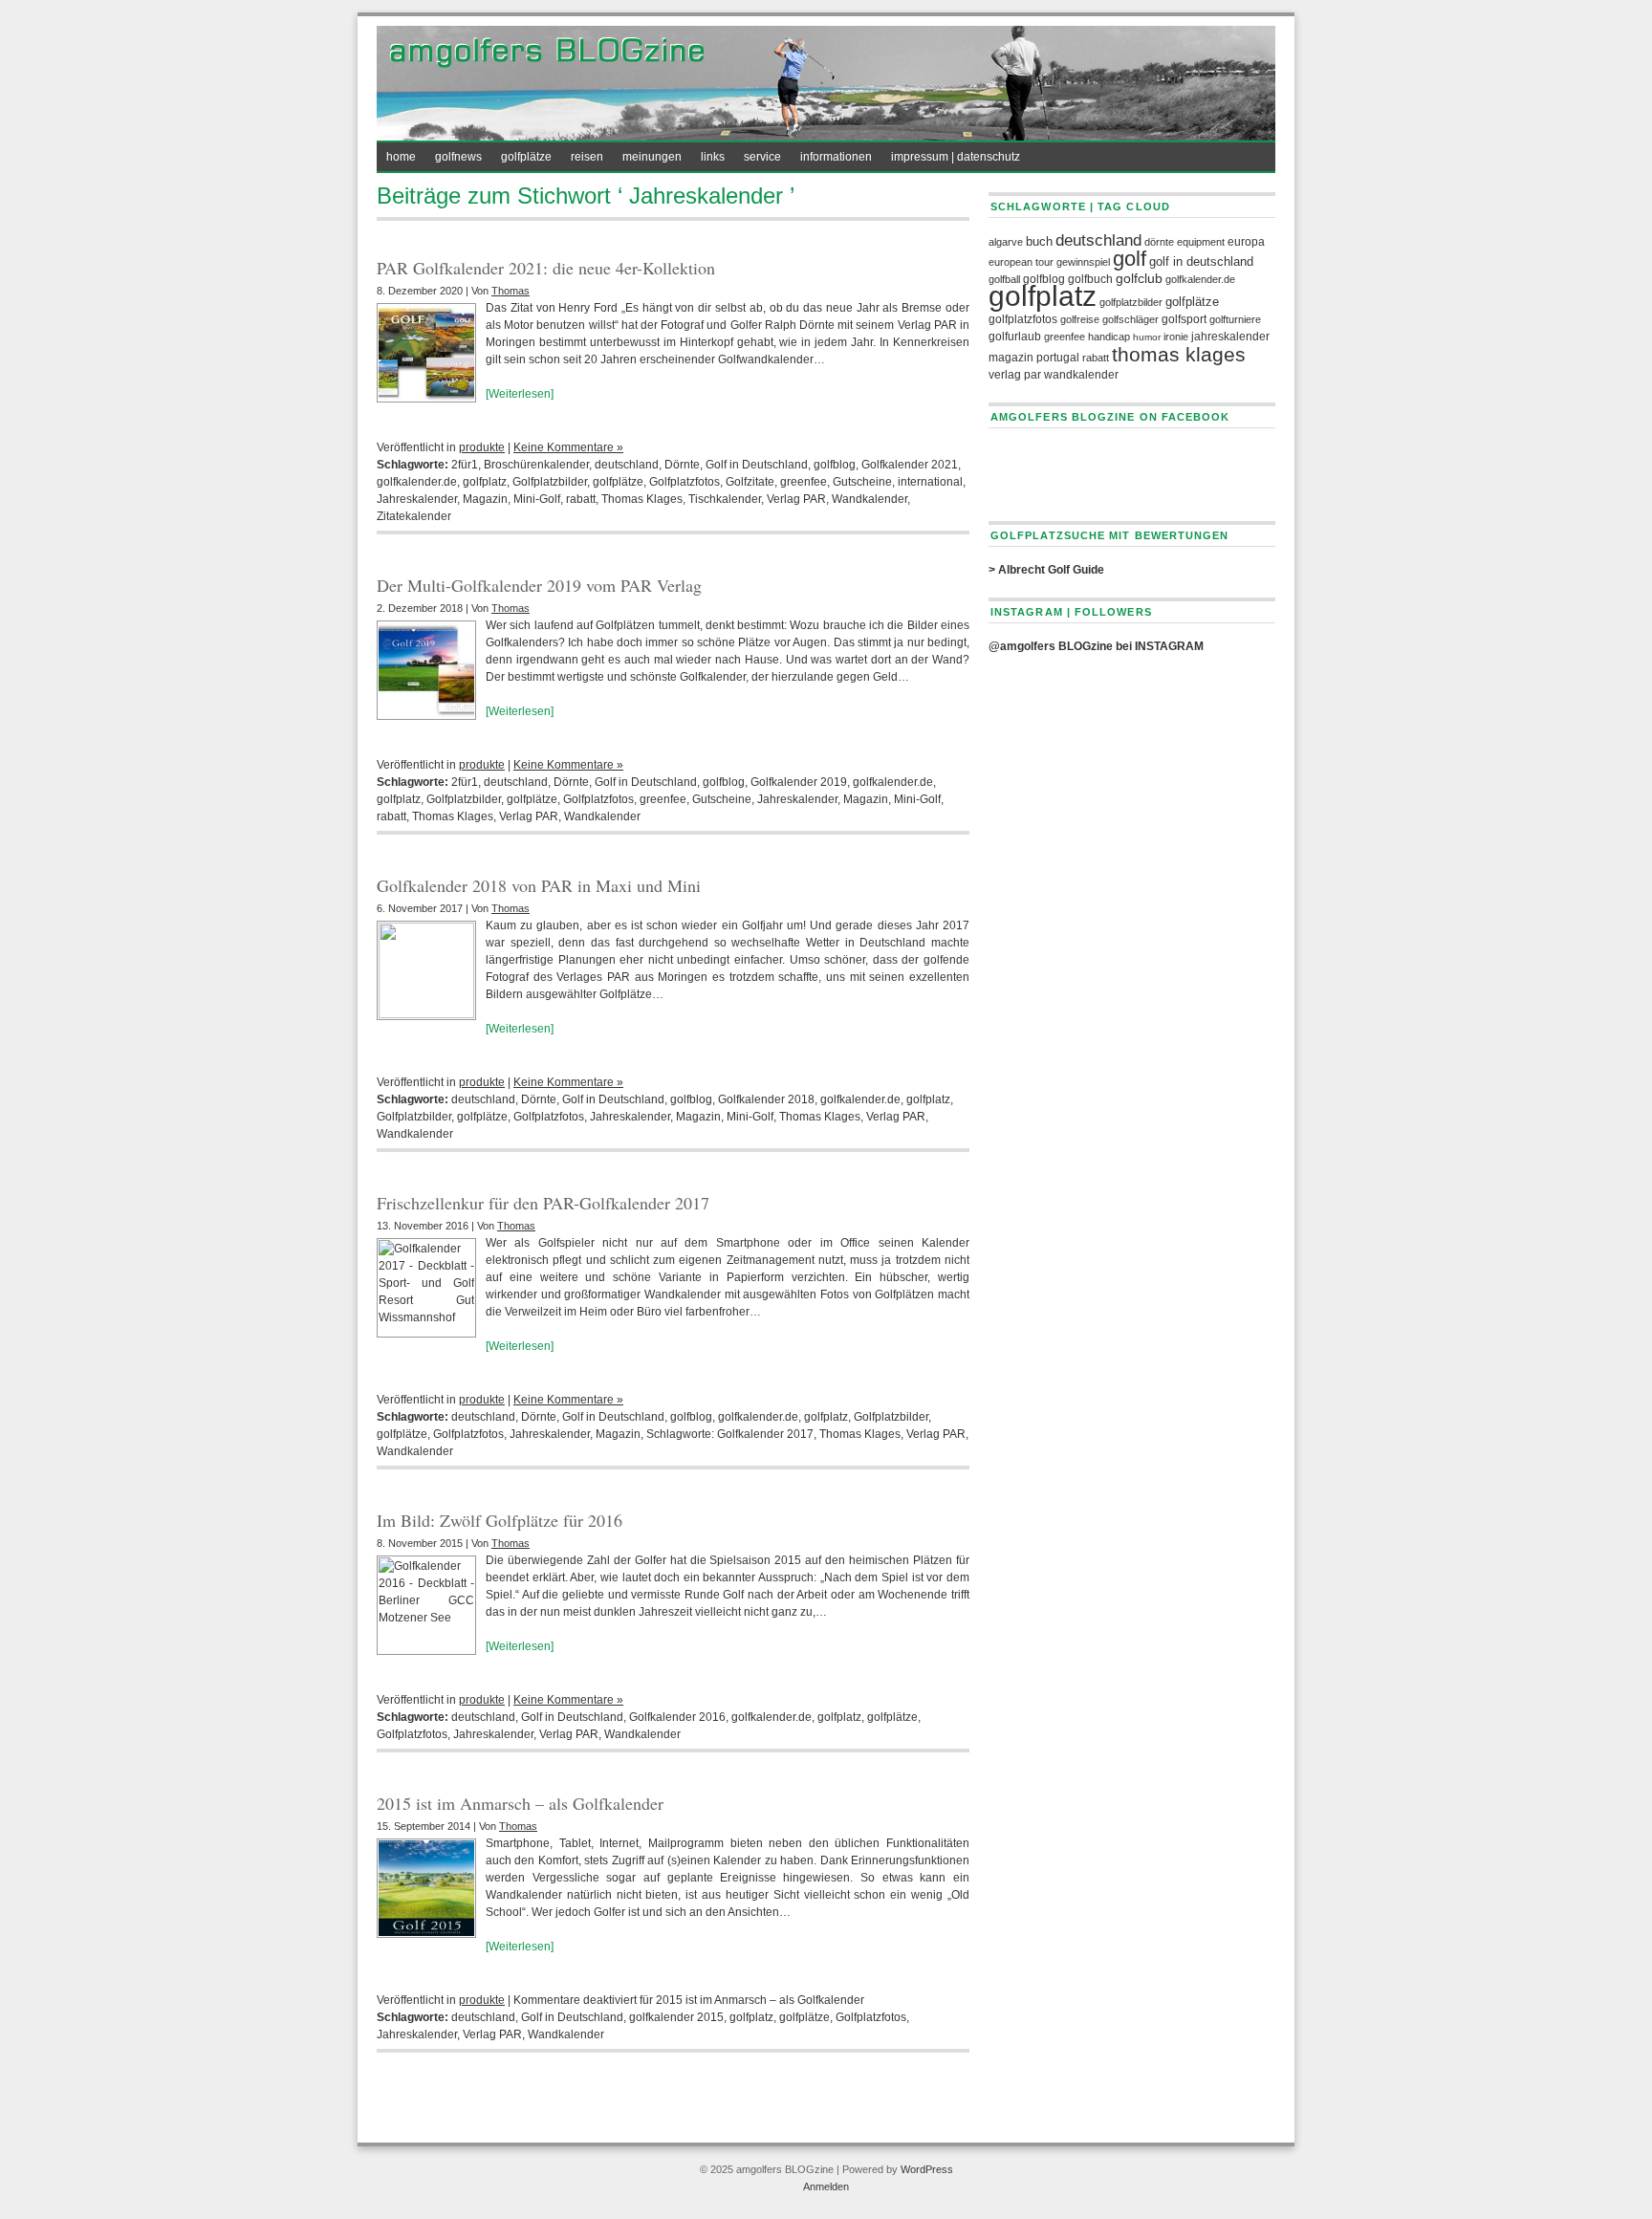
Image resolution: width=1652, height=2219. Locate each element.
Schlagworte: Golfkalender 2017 (730, 1434)
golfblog (835, 465)
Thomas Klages (642, 499)
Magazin (485, 499)
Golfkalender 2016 (677, 1717)
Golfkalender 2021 (910, 465)
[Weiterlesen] (520, 394)
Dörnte (682, 465)
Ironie (1176, 337)
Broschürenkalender (536, 465)
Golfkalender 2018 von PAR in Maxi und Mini (539, 885)
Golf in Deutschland (757, 465)
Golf (1130, 259)
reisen (587, 157)
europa (1246, 242)
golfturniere (1235, 319)
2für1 (465, 465)
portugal (1058, 358)
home (401, 157)
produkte (482, 447)
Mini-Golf (537, 499)
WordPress (927, 2169)
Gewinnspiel (1083, 262)
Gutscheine (862, 482)
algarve (1006, 242)
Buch (1039, 242)
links (713, 157)
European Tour (1021, 262)
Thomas (511, 291)
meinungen (652, 157)
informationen (836, 157)
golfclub (1139, 279)
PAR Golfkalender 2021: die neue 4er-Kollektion (546, 268)
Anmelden (826, 2186)
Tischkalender (725, 499)
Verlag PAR (796, 499)
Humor (1147, 337)
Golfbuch (1090, 279)
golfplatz (485, 482)
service (762, 157)
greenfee (804, 482)
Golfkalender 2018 (766, 1099)
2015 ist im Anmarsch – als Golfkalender (520, 1803)
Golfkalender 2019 (799, 782)
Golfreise (1080, 319)
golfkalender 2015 (676, 2017)
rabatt (581, 499)
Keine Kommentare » (568, 447)
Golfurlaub (1015, 337)
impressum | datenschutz (956, 157)
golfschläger (1130, 319)
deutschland (627, 465)
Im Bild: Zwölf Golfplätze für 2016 (500, 1520)
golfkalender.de (417, 482)
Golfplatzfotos (685, 482)
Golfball (1004, 279)
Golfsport (1184, 319)
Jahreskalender (417, 499)
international (930, 482)
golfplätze (526, 157)
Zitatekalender (414, 516)
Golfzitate (750, 482)
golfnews (458, 157)
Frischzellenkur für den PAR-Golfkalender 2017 (543, 1203)
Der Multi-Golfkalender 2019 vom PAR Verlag (539, 585)
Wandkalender (869, 499)
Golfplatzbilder (550, 482)
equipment (1201, 242)
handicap (1109, 337)
